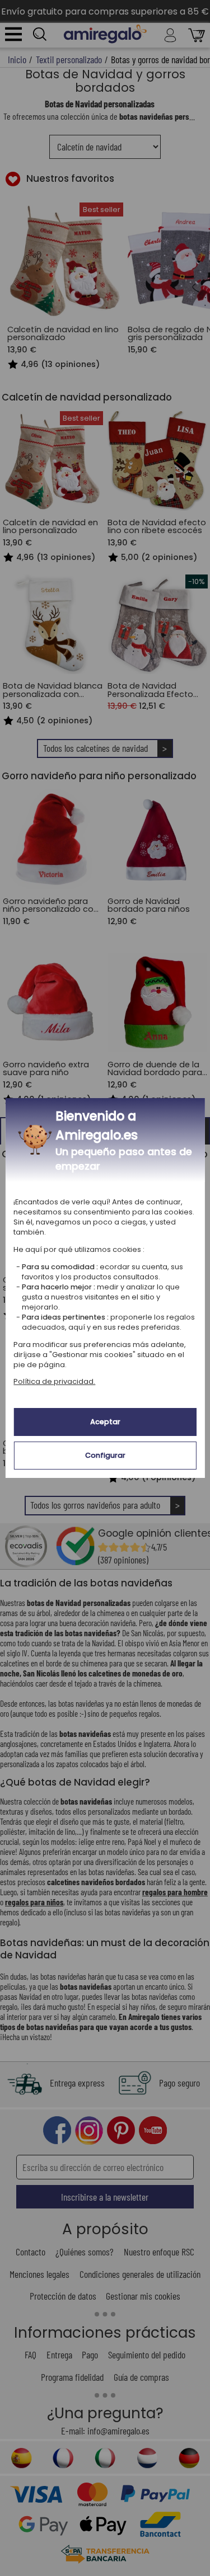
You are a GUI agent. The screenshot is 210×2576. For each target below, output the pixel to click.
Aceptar (105, 1422)
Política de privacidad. (54, 1381)
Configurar (105, 1455)
